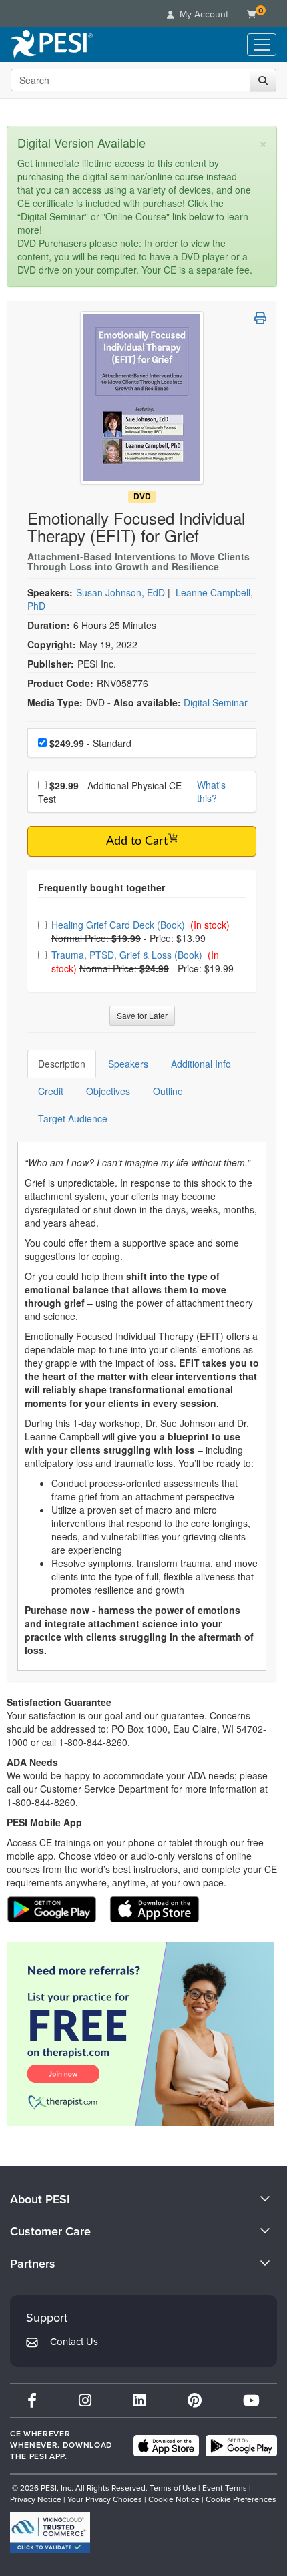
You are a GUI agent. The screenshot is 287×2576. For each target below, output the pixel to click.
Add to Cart (137, 841)
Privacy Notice (36, 2499)
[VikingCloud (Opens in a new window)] (50, 2532)
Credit (51, 1091)
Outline (168, 1091)
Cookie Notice (174, 2499)
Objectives (108, 1091)
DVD (142, 496)
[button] (260, 318)
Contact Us (74, 2342)
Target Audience (73, 1118)
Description (62, 1064)
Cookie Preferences (241, 2499)
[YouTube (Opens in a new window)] (251, 2401)
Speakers (128, 1064)
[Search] (263, 80)
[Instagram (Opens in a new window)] (85, 2401)
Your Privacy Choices (105, 2499)
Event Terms (225, 2488)
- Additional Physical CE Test (110, 792)
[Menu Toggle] (262, 45)
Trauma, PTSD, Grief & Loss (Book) (128, 955)
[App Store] (166, 2446)
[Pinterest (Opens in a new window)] (195, 2401)
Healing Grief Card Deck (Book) (119, 925)
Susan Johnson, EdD (120, 592)
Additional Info (201, 1064)
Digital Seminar (216, 702)
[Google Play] (241, 2446)
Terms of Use (173, 2488)
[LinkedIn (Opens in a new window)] (139, 2401)
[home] (52, 45)
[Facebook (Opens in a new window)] (32, 2401)
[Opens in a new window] (142, 2034)
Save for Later (142, 1015)
